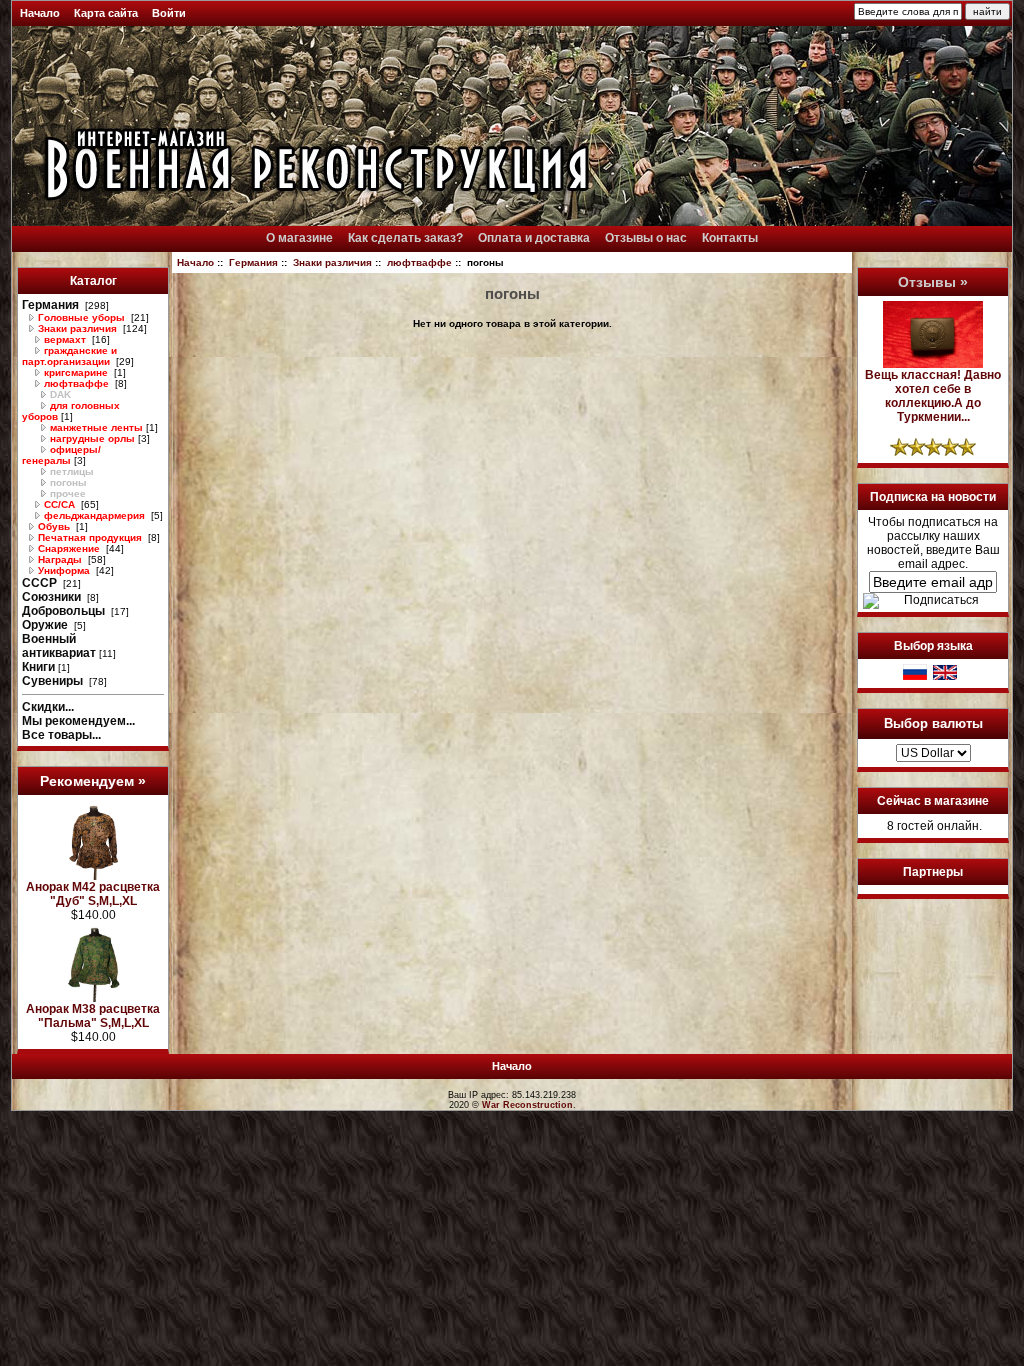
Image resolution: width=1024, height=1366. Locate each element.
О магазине (299, 238)
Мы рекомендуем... (78, 721)
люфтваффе (419, 262)
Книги (38, 667)
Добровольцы (65, 611)
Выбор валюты (933, 723)
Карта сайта (106, 13)
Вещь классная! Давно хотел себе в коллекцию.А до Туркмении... (933, 396)
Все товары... (61, 735)
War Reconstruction (527, 1105)
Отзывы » (933, 282)
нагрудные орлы (91, 438)
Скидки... (48, 707)
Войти (169, 13)
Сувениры (54, 681)
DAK (59, 394)
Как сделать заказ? (405, 238)
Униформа (64, 570)
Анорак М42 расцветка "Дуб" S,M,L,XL (93, 894)
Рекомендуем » (93, 781)
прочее (66, 493)
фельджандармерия (94, 515)
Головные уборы (81, 317)
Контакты (730, 238)
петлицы (70, 471)
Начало (40, 13)
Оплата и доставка (534, 238)
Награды (60, 559)
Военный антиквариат (59, 646)
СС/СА (59, 504)
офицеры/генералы (61, 455)
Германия (253, 262)
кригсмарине (76, 372)
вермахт (65, 339)
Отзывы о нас (646, 238)
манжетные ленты (95, 427)
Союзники (53, 597)
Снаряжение (69, 548)
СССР (41, 583)
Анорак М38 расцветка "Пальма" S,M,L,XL (93, 1016)
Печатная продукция (90, 537)
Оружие (46, 625)
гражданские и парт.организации (69, 356)
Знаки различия (332, 262)
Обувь (54, 526)
